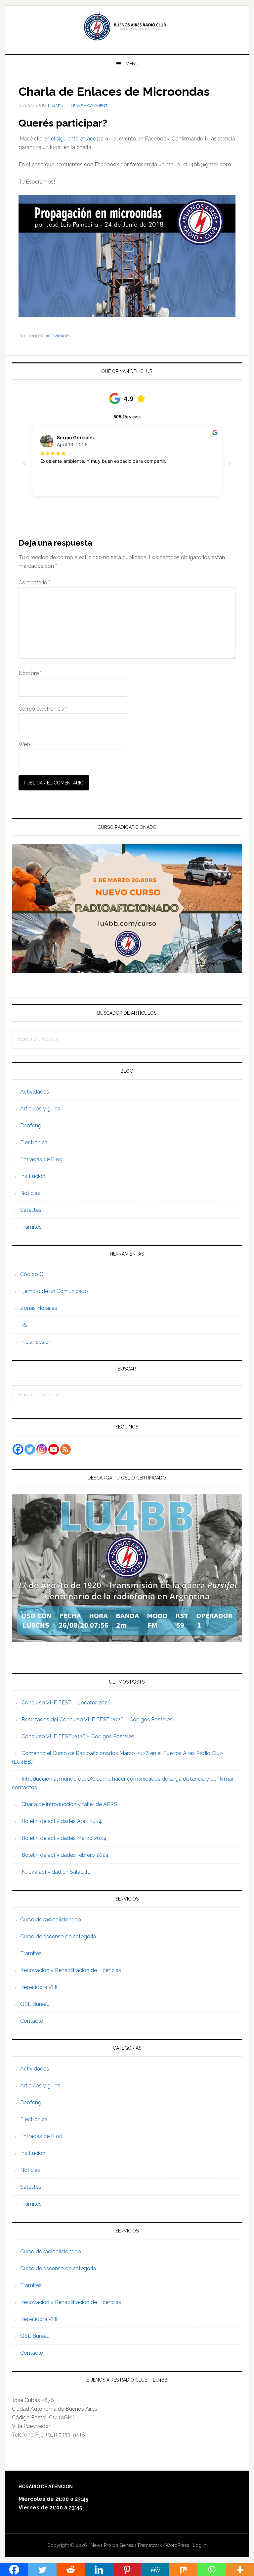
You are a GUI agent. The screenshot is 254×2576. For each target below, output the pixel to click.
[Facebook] (18, 1449)
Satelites (31, 1210)
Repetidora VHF (40, 1987)
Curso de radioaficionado (51, 1920)
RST (25, 1325)
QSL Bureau (35, 2004)
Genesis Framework (141, 2545)
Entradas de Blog (41, 1159)
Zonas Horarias (39, 1308)
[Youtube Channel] (54, 1449)
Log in (200, 2545)
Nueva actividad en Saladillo (56, 1872)
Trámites (31, 1227)
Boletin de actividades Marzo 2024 (64, 1838)
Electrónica (34, 1142)
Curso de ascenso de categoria (58, 1936)
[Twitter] (30, 1449)
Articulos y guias (40, 1109)
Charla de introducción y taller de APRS (69, 1804)
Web (24, 744)
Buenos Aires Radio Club (127, 27)
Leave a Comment (89, 106)
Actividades (58, 336)
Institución (33, 1176)
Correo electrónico (43, 709)
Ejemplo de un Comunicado (54, 1291)
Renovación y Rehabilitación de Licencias (71, 1970)
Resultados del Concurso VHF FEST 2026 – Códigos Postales (97, 1719)
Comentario (34, 583)
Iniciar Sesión (36, 1342)
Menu (132, 64)
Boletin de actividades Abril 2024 (62, 1821)
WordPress (177, 2545)
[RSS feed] (65, 1449)
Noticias (30, 1193)
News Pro (101, 2545)
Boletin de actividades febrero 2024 (65, 1855)
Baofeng (31, 1126)
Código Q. (32, 1274)
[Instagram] (42, 1449)
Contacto (32, 2021)
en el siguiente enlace (70, 139)
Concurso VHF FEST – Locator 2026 (66, 1703)
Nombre (30, 673)
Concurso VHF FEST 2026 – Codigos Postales (78, 1736)
